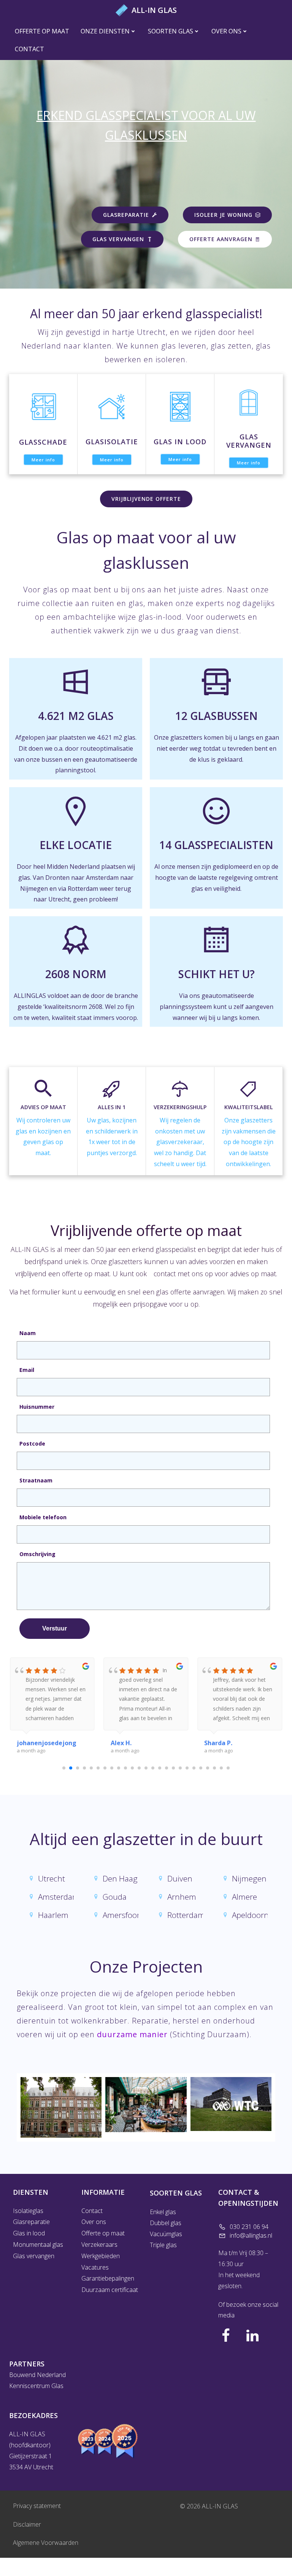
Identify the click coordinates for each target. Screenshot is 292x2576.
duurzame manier (132, 2034)
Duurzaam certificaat (110, 2290)
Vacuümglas (167, 2234)
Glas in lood (29, 2233)
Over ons (226, 31)
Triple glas (163, 2245)
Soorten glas (171, 31)
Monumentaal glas (38, 2245)
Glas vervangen (34, 2256)
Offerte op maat (42, 31)
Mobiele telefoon (43, 1517)
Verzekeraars (99, 2245)
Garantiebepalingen (108, 2278)
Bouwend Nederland (37, 2375)
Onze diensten (105, 31)
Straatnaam (36, 1480)
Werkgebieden (101, 2256)
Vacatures (95, 2267)
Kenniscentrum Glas (36, 2386)
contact (165, 1274)
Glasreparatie (31, 2222)
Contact (29, 49)
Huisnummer (37, 1407)
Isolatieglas (28, 2211)
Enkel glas (163, 2212)
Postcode (32, 1443)
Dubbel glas (166, 2223)
